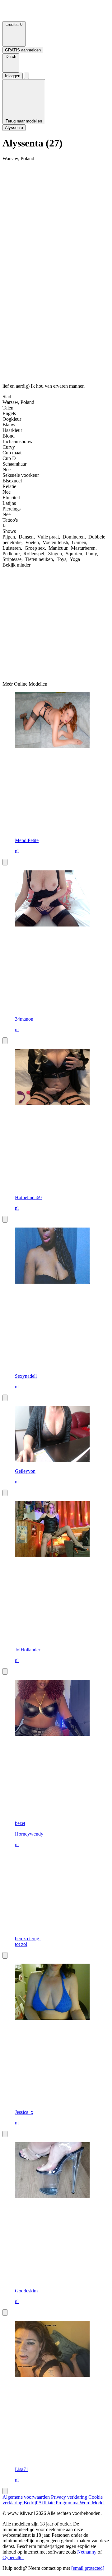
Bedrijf (31, 2503)
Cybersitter (13, 2557)
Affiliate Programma (59, 2503)
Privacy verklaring (70, 2497)
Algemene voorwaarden (27, 2497)
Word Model (92, 2503)
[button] (11, 63)
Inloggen (13, 76)
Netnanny (87, 2552)
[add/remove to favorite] (5, 862)
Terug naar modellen (24, 121)
